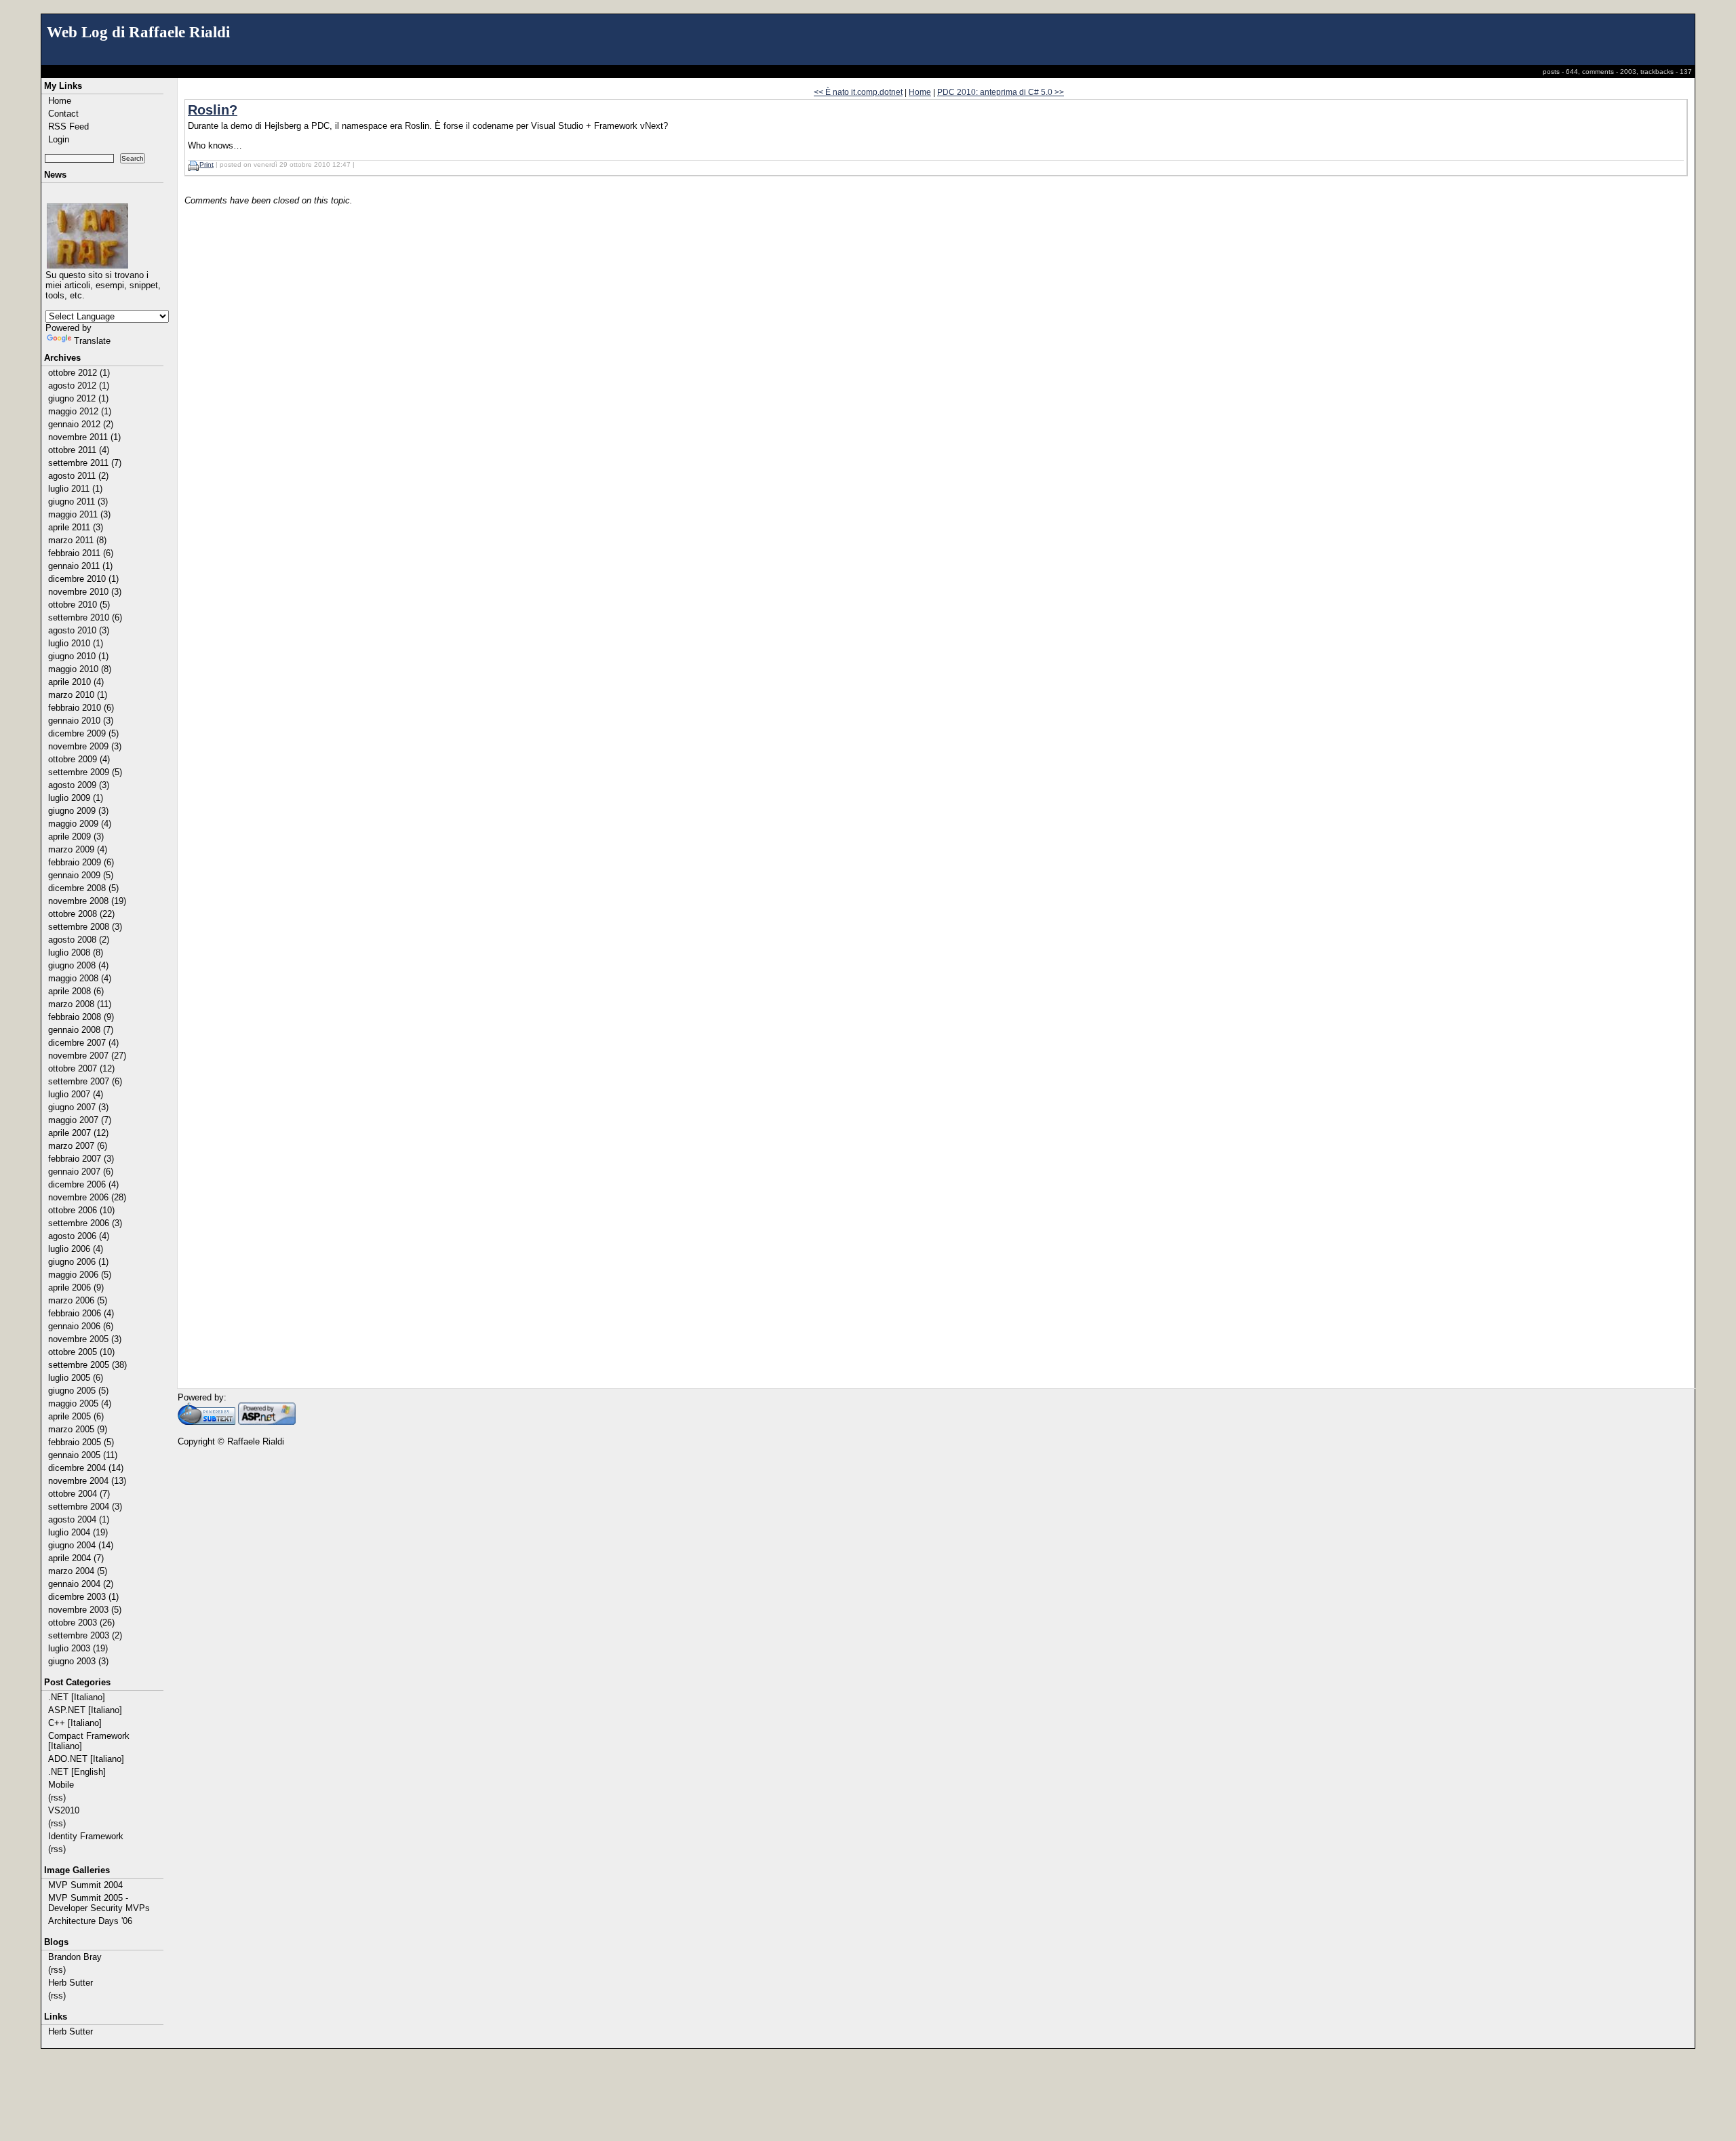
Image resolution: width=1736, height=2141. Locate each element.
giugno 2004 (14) (81, 1545)
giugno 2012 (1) (78, 398)
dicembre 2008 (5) (83, 888)
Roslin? (213, 110)
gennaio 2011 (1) (80, 566)
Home (60, 101)
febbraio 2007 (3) (81, 1159)
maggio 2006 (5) (80, 1275)
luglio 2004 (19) (78, 1532)
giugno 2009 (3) (78, 811)
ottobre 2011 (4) (79, 450)
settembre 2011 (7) (85, 463)
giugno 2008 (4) (78, 965)
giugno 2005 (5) (78, 1391)
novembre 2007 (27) (87, 1056)
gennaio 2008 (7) (81, 1030)
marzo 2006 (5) (78, 1300)
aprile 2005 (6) (76, 1416)
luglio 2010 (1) (76, 643)
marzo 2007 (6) (78, 1146)
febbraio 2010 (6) (81, 708)
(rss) (57, 1798)
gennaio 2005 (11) (83, 1455)
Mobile (61, 1785)
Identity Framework (86, 1836)
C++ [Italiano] (75, 1723)
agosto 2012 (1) (79, 386)
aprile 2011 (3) (76, 527)
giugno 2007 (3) (78, 1107)
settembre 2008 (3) (85, 927)
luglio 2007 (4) (76, 1094)
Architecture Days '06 (90, 1921)
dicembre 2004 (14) (86, 1468)
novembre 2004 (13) (87, 1481)
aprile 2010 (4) (76, 682)
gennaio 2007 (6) (81, 1172)
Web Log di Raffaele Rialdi (138, 32)
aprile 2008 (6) (76, 991)
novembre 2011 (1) (84, 437)
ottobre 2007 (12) (81, 1068)
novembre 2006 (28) (87, 1197)
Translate (92, 341)
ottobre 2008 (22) (81, 914)
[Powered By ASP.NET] (267, 1422)
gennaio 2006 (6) (81, 1326)
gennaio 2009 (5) (81, 875)
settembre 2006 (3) (85, 1223)
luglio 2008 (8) (76, 952)
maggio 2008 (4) (80, 978)
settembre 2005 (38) (87, 1365)
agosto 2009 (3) (79, 785)
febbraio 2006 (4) (81, 1313)
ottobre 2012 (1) (79, 373)
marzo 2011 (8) (77, 540)
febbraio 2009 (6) (81, 862)
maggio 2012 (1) (80, 411)
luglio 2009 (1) (76, 798)
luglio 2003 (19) (78, 1648)
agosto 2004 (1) (79, 1519)
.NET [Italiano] (77, 1697)
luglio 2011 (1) (75, 489)
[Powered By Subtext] (206, 1422)
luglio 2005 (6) (76, 1378)
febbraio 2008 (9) (81, 1017)
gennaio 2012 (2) (81, 424)
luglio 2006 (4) (76, 1249)
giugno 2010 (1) (78, 656)
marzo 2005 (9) (78, 1429)
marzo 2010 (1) (78, 695)
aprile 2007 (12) (78, 1133)
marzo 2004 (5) (78, 1571)
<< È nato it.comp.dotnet (858, 92)
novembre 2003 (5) (85, 1610)
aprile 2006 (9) (76, 1288)
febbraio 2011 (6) (81, 553)
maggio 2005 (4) (80, 1403)
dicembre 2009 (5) (83, 733)
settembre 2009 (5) (85, 772)
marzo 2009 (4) (78, 849)
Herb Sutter (71, 1983)
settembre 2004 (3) (85, 1507)
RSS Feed (68, 126)
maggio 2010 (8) (80, 669)
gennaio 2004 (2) (81, 1584)
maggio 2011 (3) (79, 514)
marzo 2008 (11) (80, 1004)
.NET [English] (77, 1772)
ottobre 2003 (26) (81, 1623)
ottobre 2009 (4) (79, 759)
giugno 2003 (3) (78, 1661)
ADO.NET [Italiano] (86, 1759)
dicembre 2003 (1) (83, 1597)
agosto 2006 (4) (79, 1236)
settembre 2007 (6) (85, 1081)
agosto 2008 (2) (79, 940)
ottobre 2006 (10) (81, 1210)
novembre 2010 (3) (85, 592)
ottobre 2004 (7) (79, 1494)
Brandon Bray (75, 1957)
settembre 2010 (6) (85, 617)
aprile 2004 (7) (76, 1558)
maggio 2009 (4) (80, 824)
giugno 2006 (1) (78, 1262)
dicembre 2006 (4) (83, 1184)
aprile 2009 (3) (76, 837)
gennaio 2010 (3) (81, 721)
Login (59, 139)
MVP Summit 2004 (85, 1885)
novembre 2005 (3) (85, 1339)
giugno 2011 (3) (78, 502)
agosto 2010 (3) (79, 630)
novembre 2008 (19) (87, 901)
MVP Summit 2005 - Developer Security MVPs (99, 1903)
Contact (63, 114)
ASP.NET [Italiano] (85, 1710)
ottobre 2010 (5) (79, 605)
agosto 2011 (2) (78, 476)
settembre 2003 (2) (85, 1635)
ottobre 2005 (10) (81, 1352)
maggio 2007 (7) (80, 1120)
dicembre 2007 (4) (83, 1043)
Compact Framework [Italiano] (89, 1741)
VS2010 (64, 1810)
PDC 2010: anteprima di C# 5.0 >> (1001, 92)
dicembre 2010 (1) (83, 579)
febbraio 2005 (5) (81, 1442)
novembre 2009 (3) (85, 746)
